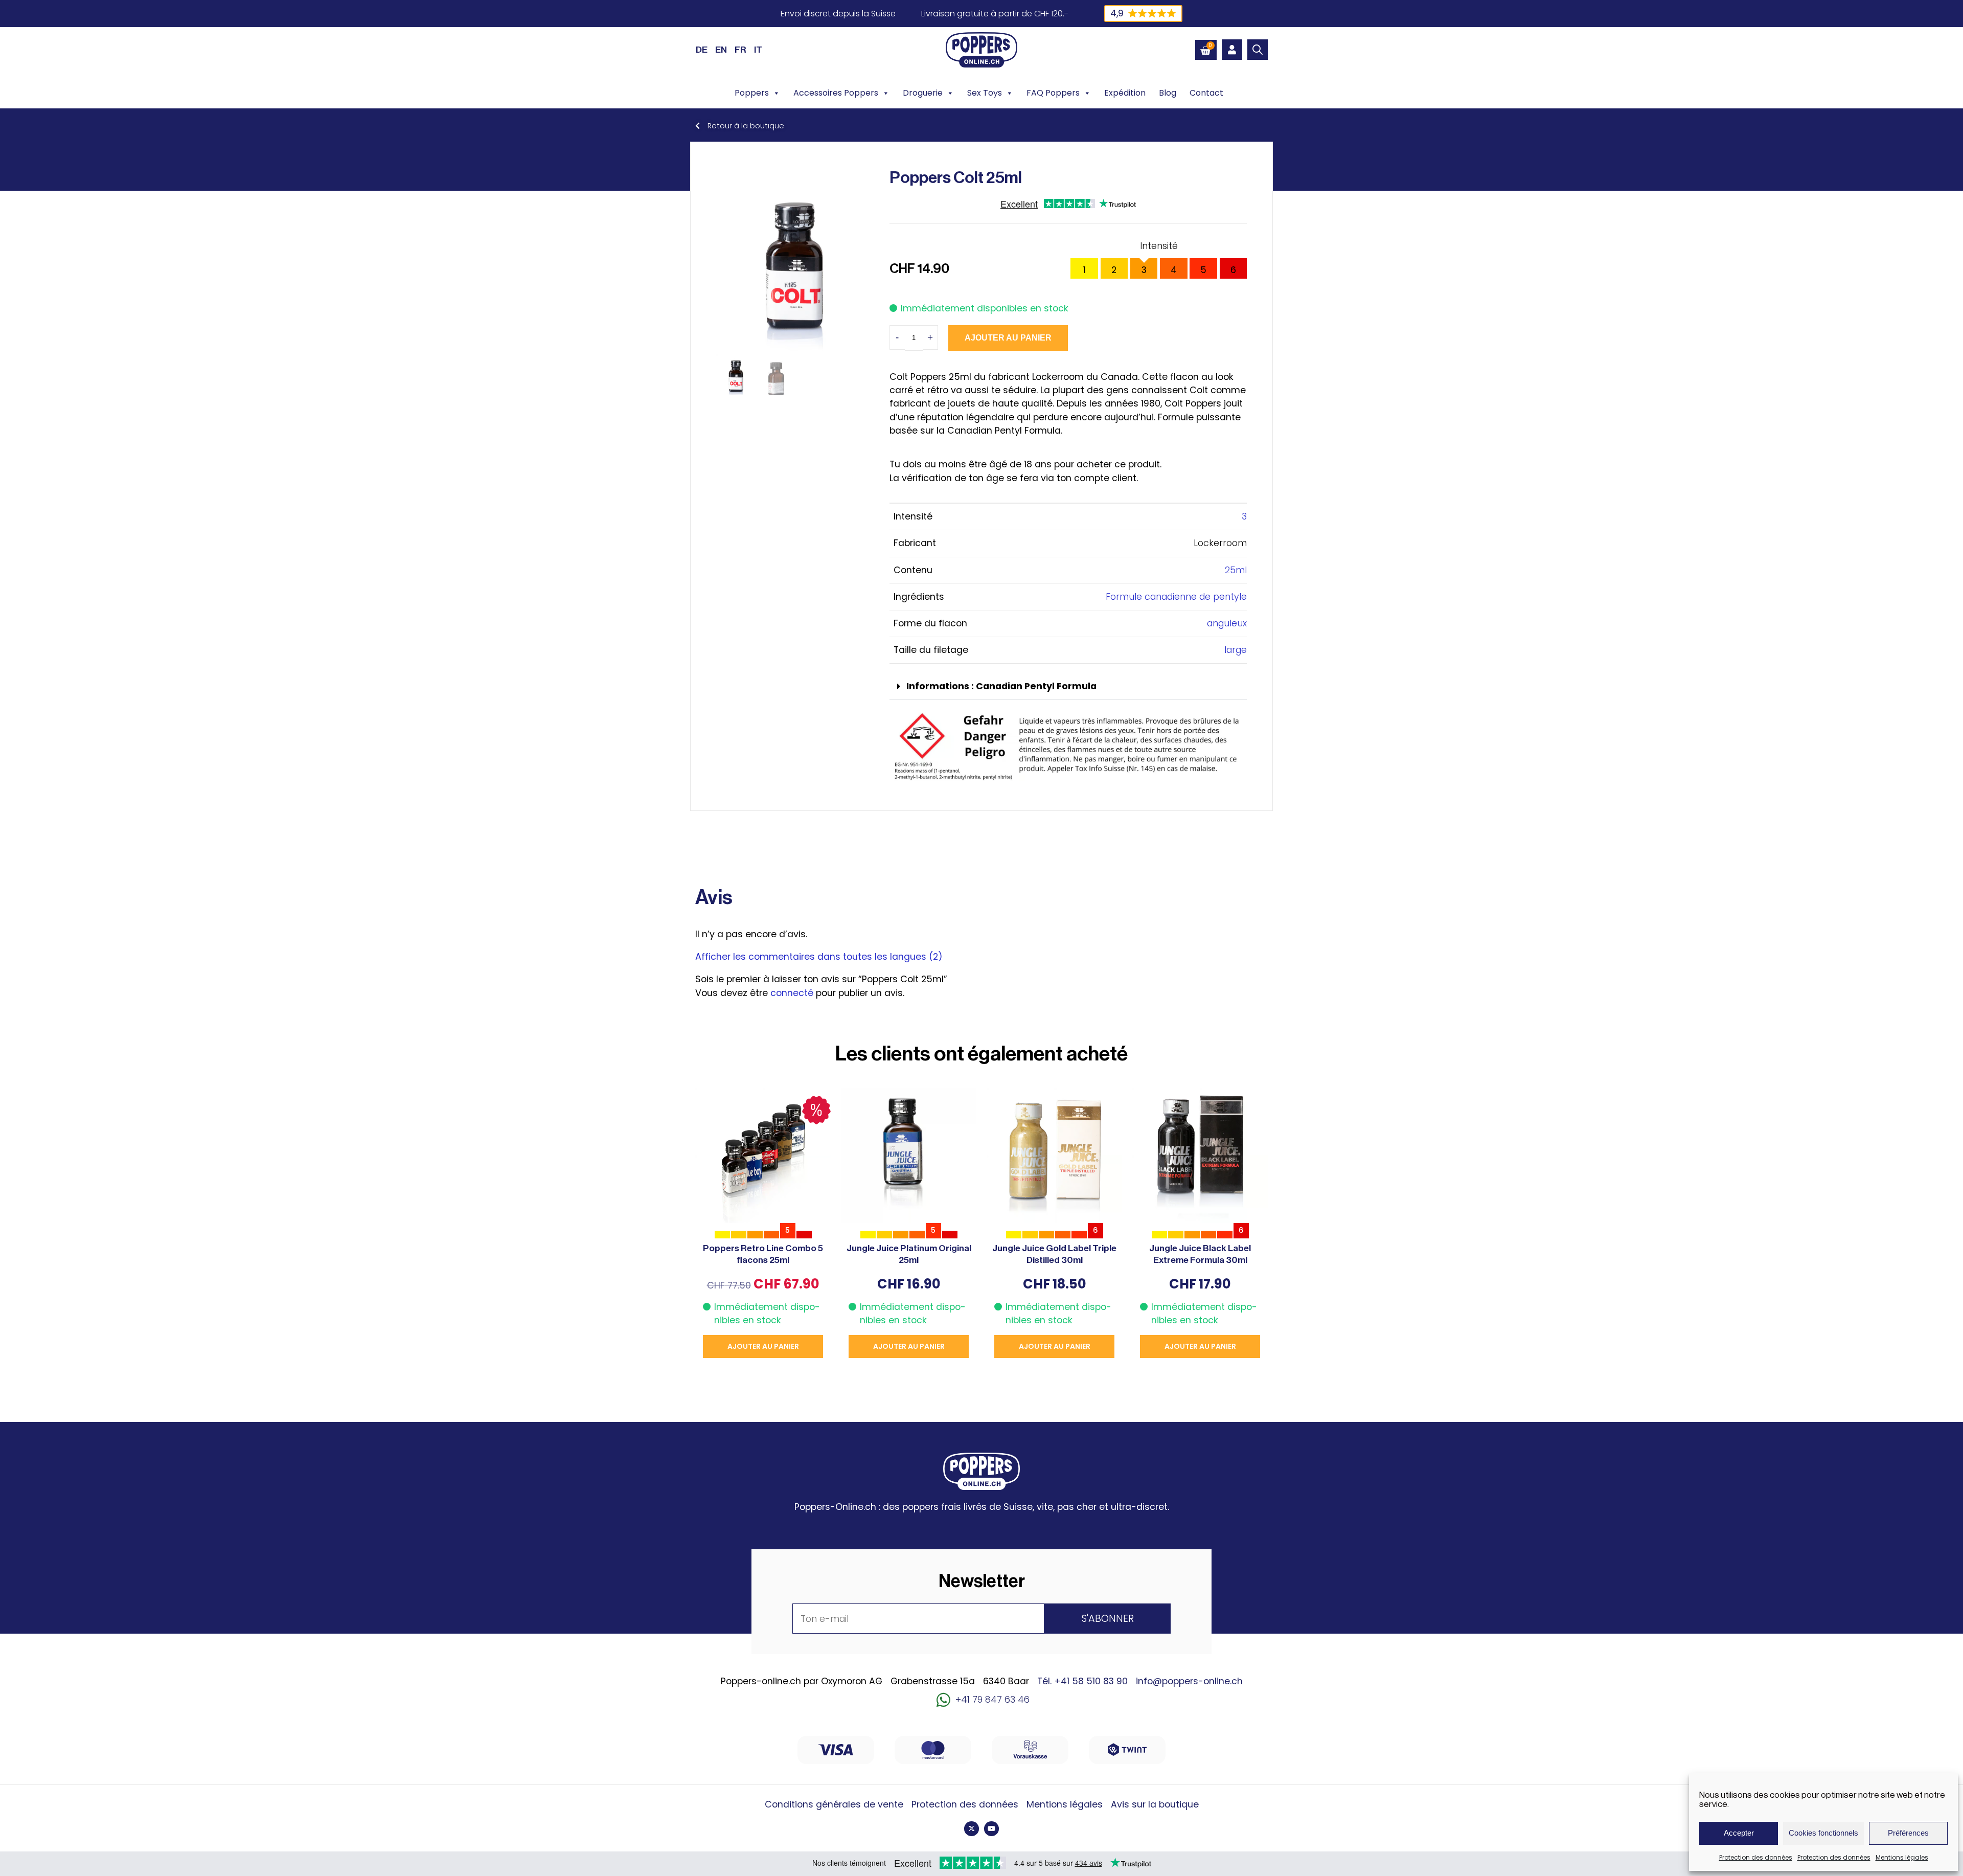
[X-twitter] (972, 1829)
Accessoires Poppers (836, 93)
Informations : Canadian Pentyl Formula (1001, 686)
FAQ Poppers (1053, 93)
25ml (1236, 570)
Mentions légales (1902, 1857)
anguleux (1227, 623)
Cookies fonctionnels (1823, 1833)
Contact (1206, 93)
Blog (1168, 93)
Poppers (752, 93)
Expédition (1125, 93)
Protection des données (1756, 1857)
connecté (792, 993)
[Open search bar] (1258, 50)
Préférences (1908, 1833)
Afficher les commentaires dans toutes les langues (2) (819, 957)
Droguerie (923, 93)
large (1236, 650)
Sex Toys (985, 93)
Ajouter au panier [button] (763, 1346)
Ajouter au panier (1008, 338)
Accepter (1739, 1833)
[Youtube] (991, 1829)
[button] (1068, 687)
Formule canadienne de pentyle (1176, 597)
